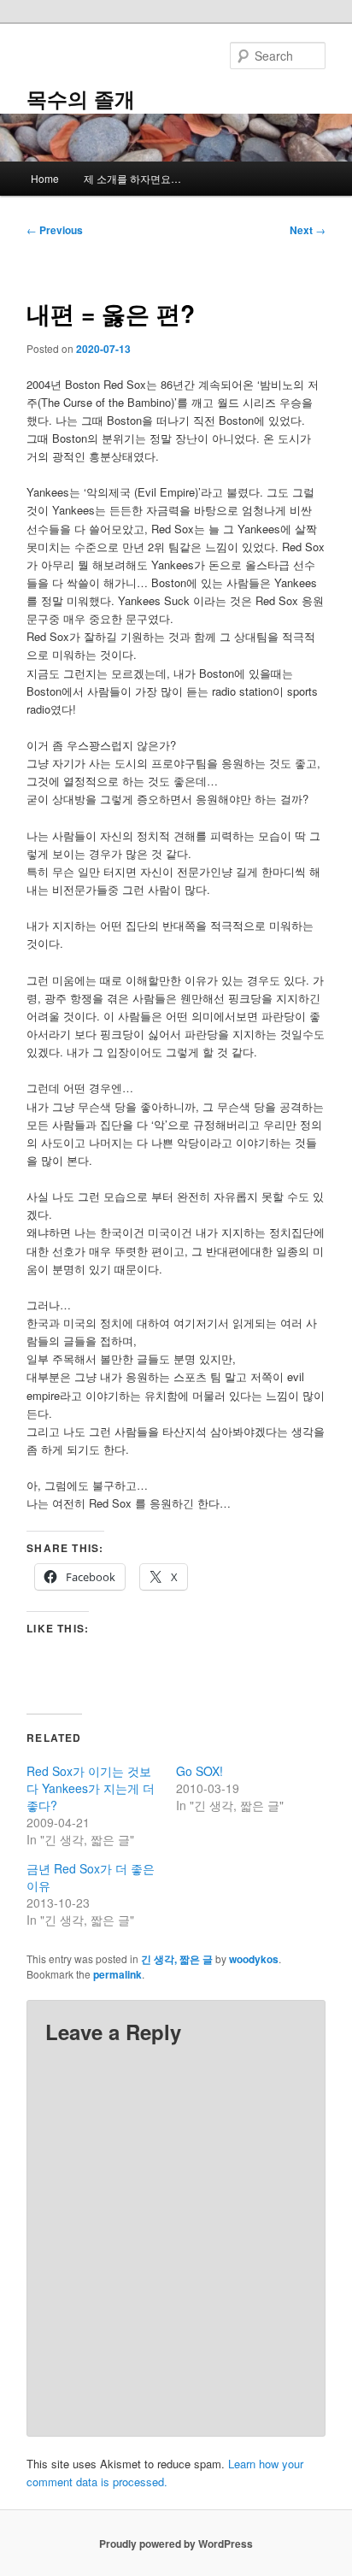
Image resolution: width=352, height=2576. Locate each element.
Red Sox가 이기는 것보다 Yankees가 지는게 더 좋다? (91, 1788)
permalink (117, 1974)
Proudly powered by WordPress (176, 2544)
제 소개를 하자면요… (132, 178)
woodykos (254, 1959)
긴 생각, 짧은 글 (177, 1959)
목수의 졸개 (81, 98)
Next (308, 230)
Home (45, 178)
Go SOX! (199, 1771)
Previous (55, 230)
